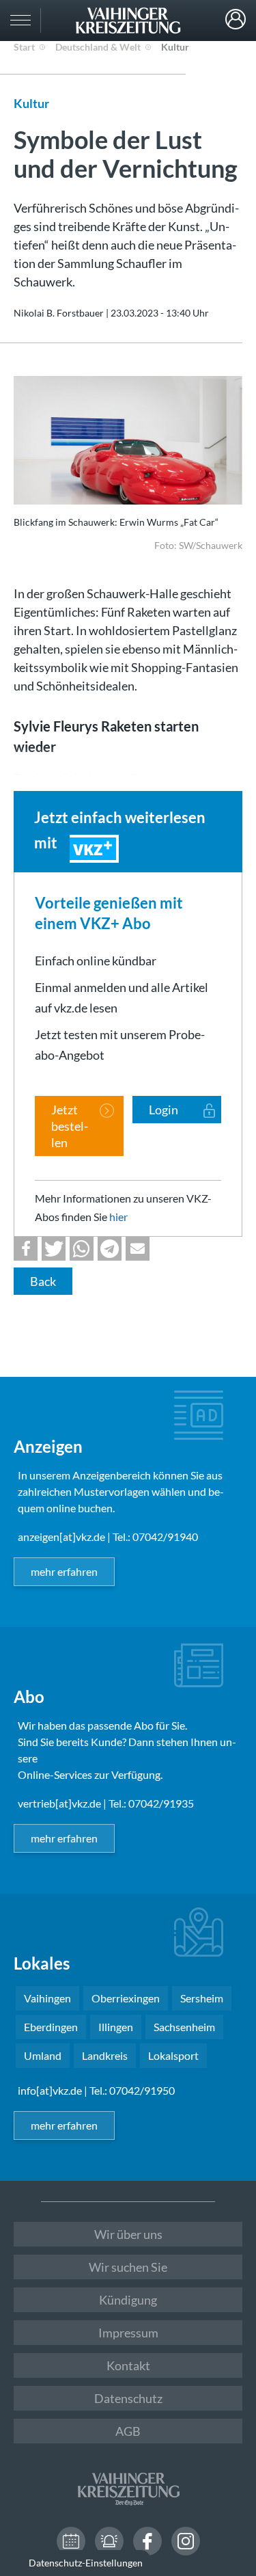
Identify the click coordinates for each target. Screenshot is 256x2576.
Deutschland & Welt (98, 47)
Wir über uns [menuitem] (128, 2234)
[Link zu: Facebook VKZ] (147, 2541)
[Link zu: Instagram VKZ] (186, 2541)
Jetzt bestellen (70, 1126)
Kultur (175, 47)
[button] (26, 1249)
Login (236, 19)
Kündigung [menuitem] (128, 2300)
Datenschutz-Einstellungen (86, 2563)
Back (43, 1281)
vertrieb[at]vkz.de (59, 1803)
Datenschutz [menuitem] (128, 2398)
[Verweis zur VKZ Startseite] (128, 21)
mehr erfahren (64, 1571)
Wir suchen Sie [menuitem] (128, 2267)
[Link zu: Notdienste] (109, 2541)
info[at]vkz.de (50, 2090)
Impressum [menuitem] (128, 2333)
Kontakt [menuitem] (128, 2365)
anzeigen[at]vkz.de (61, 1537)
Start (24, 47)
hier (118, 1217)
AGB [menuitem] (128, 2431)
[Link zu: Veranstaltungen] (71, 2541)
